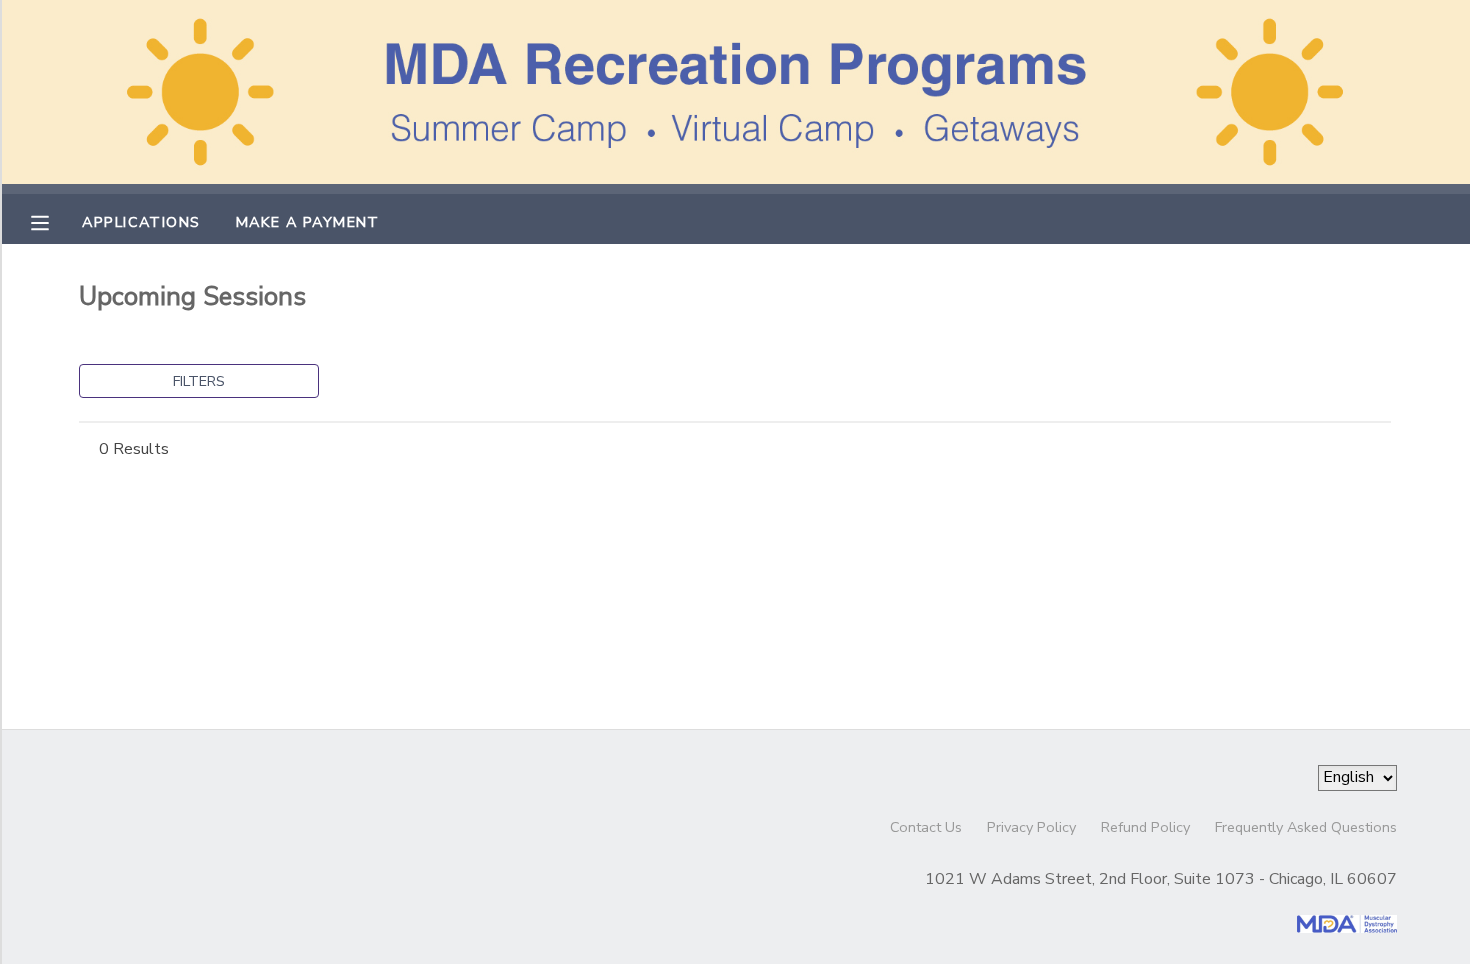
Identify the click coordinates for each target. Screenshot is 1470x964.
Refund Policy (1145, 827)
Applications (141, 222)
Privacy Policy (1031, 827)
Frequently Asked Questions (1306, 827)
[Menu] (55, 221)
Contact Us (926, 827)
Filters (199, 381)
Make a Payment (308, 222)
